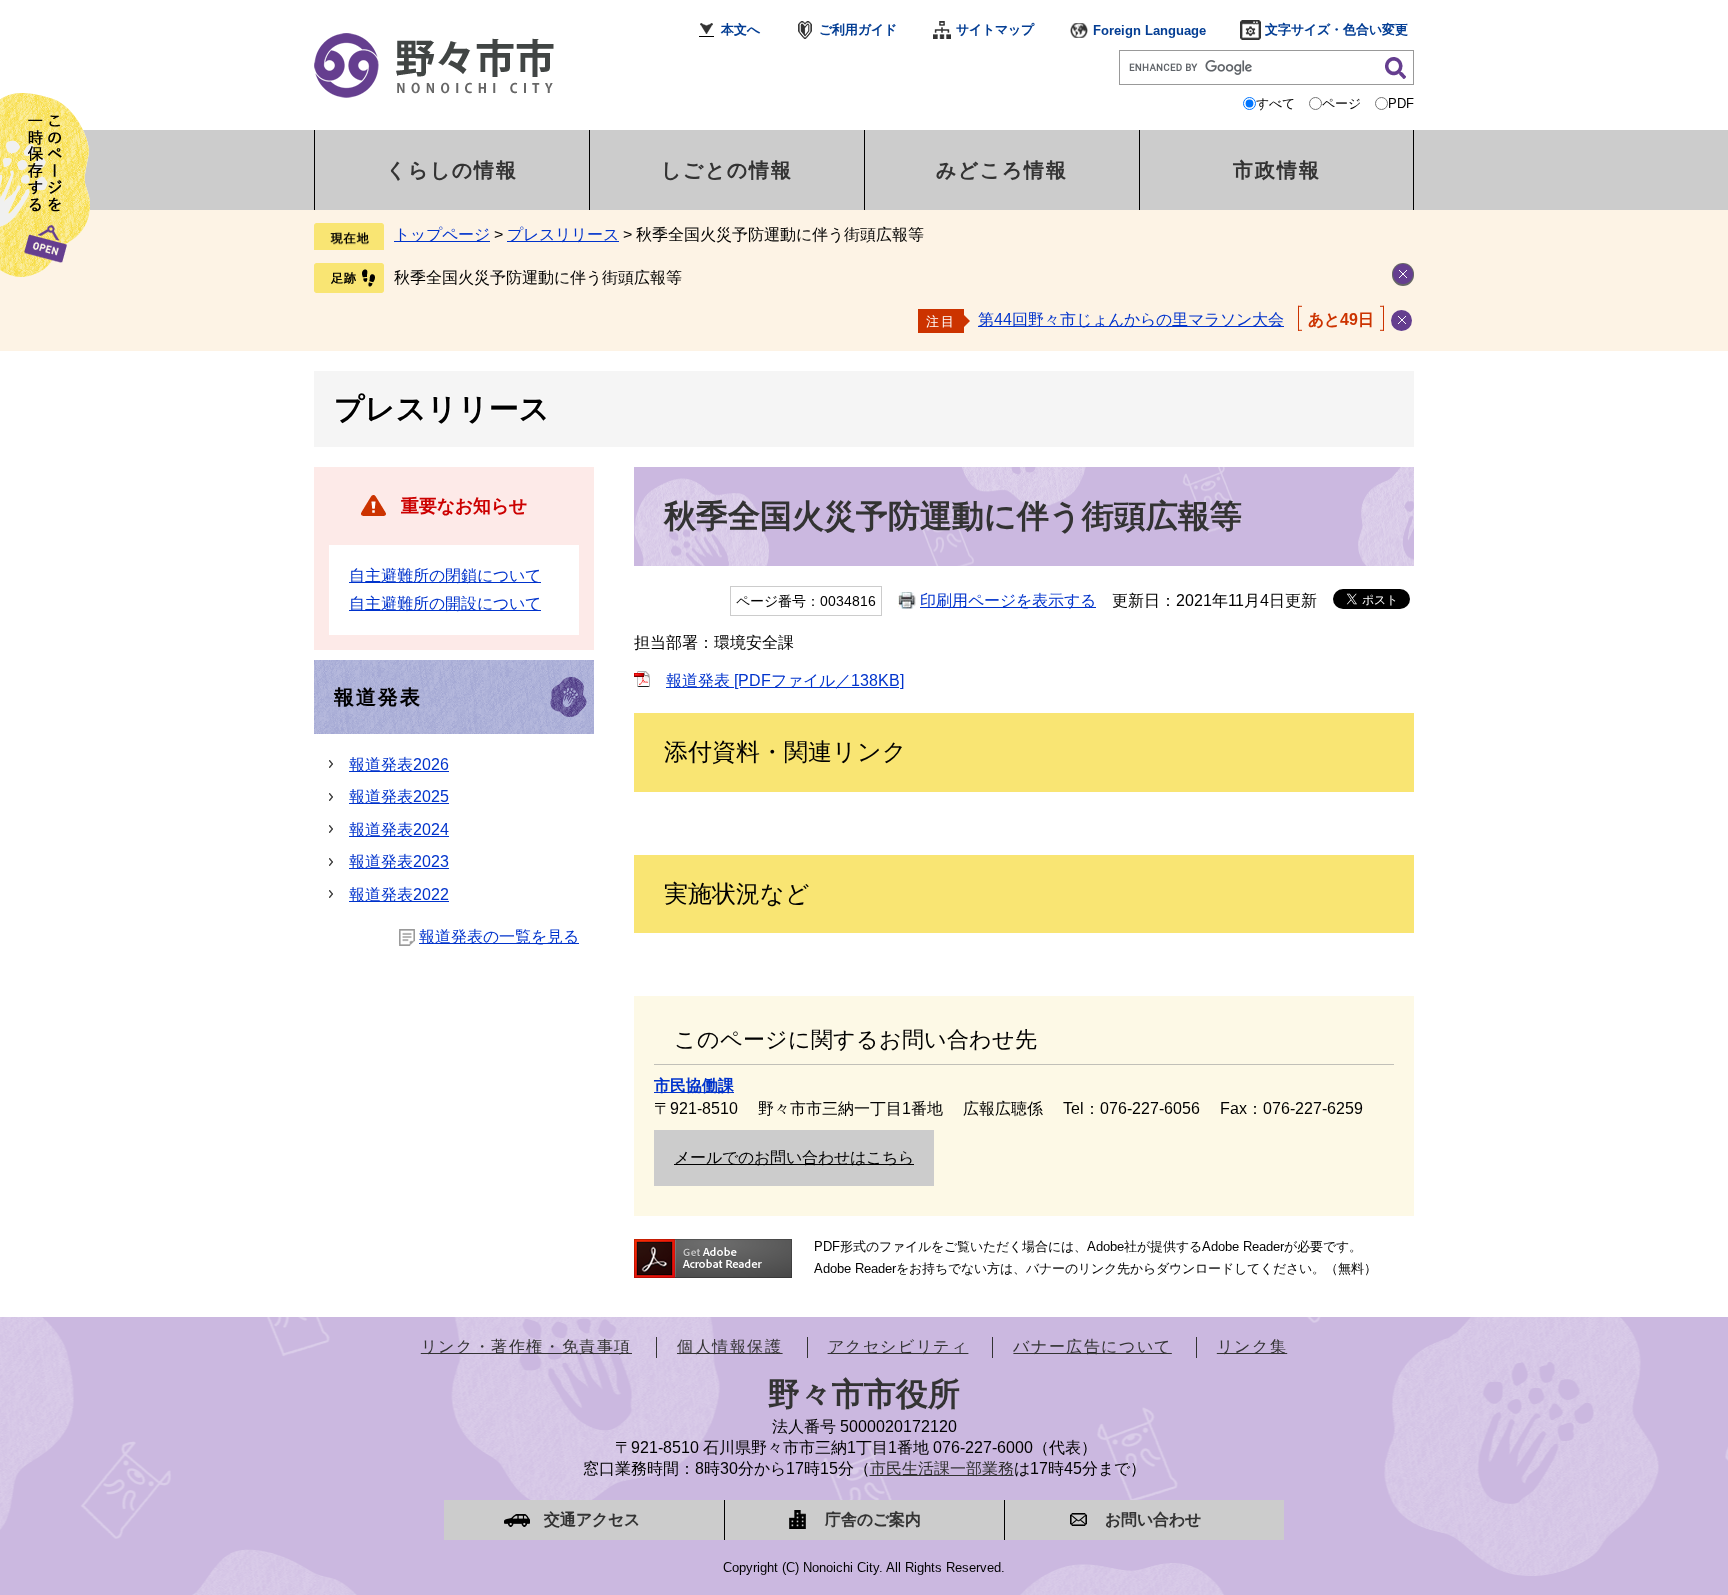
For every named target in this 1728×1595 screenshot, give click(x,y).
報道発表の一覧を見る (499, 936)
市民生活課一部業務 (942, 1468)
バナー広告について (1092, 1346)
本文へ (740, 29)
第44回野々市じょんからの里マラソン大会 (1131, 319)
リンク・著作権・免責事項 (526, 1346)
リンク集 (1252, 1346)
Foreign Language (1149, 30)
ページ (1341, 103)
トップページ (442, 234)
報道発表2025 (399, 796)
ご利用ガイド (858, 29)
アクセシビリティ (898, 1346)
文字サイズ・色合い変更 (1336, 29)
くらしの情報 (452, 170)
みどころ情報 (1002, 170)
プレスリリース (563, 234)
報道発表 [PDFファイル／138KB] (785, 680)
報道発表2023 (399, 861)
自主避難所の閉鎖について (445, 575)
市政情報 (1277, 170)
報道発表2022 (399, 894)
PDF (1401, 103)
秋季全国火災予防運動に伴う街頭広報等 (538, 277)
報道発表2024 (399, 829)
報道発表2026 (399, 764)
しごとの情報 (727, 170)
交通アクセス (592, 1519)
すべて (1275, 103)
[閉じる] (1401, 320)
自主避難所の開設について (445, 603)
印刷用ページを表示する (1008, 600)
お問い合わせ (1153, 1519)
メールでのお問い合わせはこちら (794, 1157)
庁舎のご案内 (873, 1519)
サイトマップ (995, 29)
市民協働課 (694, 1085)
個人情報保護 (730, 1346)
